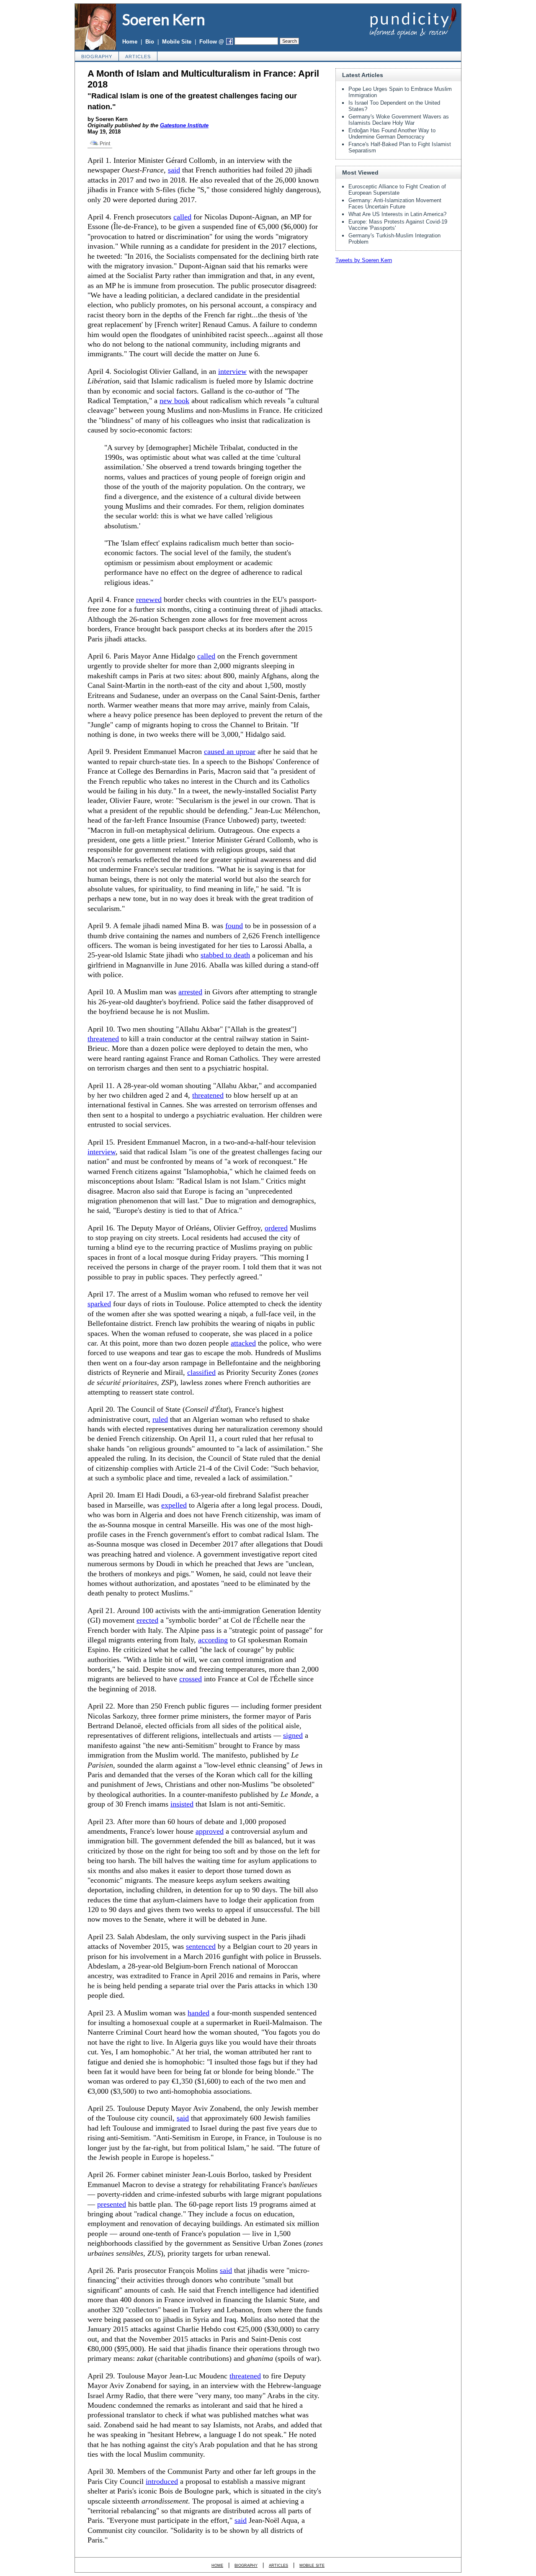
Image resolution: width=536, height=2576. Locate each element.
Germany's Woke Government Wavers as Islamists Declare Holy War (399, 120)
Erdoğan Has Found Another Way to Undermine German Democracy (392, 134)
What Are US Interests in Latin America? (397, 214)
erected (147, 1620)
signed (293, 1735)
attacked (243, 1343)
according (213, 1640)
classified (201, 1372)
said (174, 170)
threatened (103, 1039)
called (182, 217)
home (217, 2565)
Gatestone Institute (184, 125)
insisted (182, 1804)
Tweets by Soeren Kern (364, 260)
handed (198, 2013)
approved (210, 1831)
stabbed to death (225, 955)
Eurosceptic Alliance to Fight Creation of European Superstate (397, 190)
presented (112, 2204)
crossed (191, 1679)
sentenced (201, 1946)
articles (138, 57)
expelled (174, 1505)
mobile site (312, 2565)
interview (232, 371)
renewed (149, 600)
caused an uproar (230, 751)
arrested (190, 992)
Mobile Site (177, 42)
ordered (276, 1228)
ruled (160, 1419)
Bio (150, 42)
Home (130, 42)
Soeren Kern (164, 19)
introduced (162, 2481)
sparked (99, 1304)
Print (104, 144)
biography (97, 57)
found (234, 926)
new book (174, 401)
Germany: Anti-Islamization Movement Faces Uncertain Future (395, 203)
